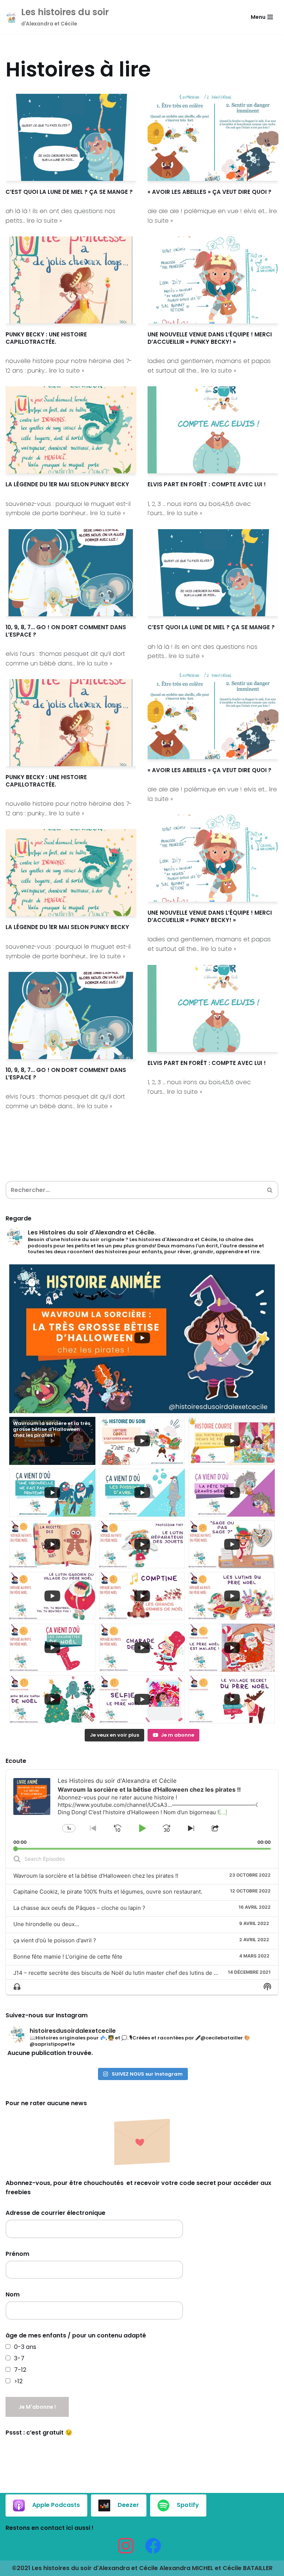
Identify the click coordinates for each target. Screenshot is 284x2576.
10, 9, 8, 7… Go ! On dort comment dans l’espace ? (66, 631)
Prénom (17, 2254)
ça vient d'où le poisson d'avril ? (55, 1940)
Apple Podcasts (56, 2505)
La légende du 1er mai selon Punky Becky (67, 484)
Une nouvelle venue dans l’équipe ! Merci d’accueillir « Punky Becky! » (210, 338)
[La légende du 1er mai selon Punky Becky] (71, 430)
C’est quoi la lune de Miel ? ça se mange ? (69, 192)
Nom (13, 2294)
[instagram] (126, 2546)
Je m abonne (177, 1735)
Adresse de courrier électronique (55, 2213)
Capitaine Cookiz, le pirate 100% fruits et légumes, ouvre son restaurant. (108, 1892)
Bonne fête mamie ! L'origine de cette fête (68, 1957)
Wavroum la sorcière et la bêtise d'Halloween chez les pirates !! (96, 1876)
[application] (142, 1809)
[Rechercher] (270, 1190)
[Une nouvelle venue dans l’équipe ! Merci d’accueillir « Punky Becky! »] (213, 280)
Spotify (188, 2505)
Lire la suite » (44, 221)
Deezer (128, 2505)
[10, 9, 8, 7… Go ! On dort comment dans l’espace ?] (71, 573)
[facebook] (153, 2546)
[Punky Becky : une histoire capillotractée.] (71, 280)
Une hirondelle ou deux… (46, 1924)
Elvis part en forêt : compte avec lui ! (207, 484)
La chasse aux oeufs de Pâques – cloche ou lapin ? (79, 1908)
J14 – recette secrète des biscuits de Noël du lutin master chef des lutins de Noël (120, 1973)
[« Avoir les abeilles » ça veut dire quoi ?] (213, 137)
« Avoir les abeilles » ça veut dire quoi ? (209, 192)
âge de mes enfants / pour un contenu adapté (76, 2335)
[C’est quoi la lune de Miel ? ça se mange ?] (71, 137)
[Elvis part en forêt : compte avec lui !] (213, 430)
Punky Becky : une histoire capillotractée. (46, 338)
